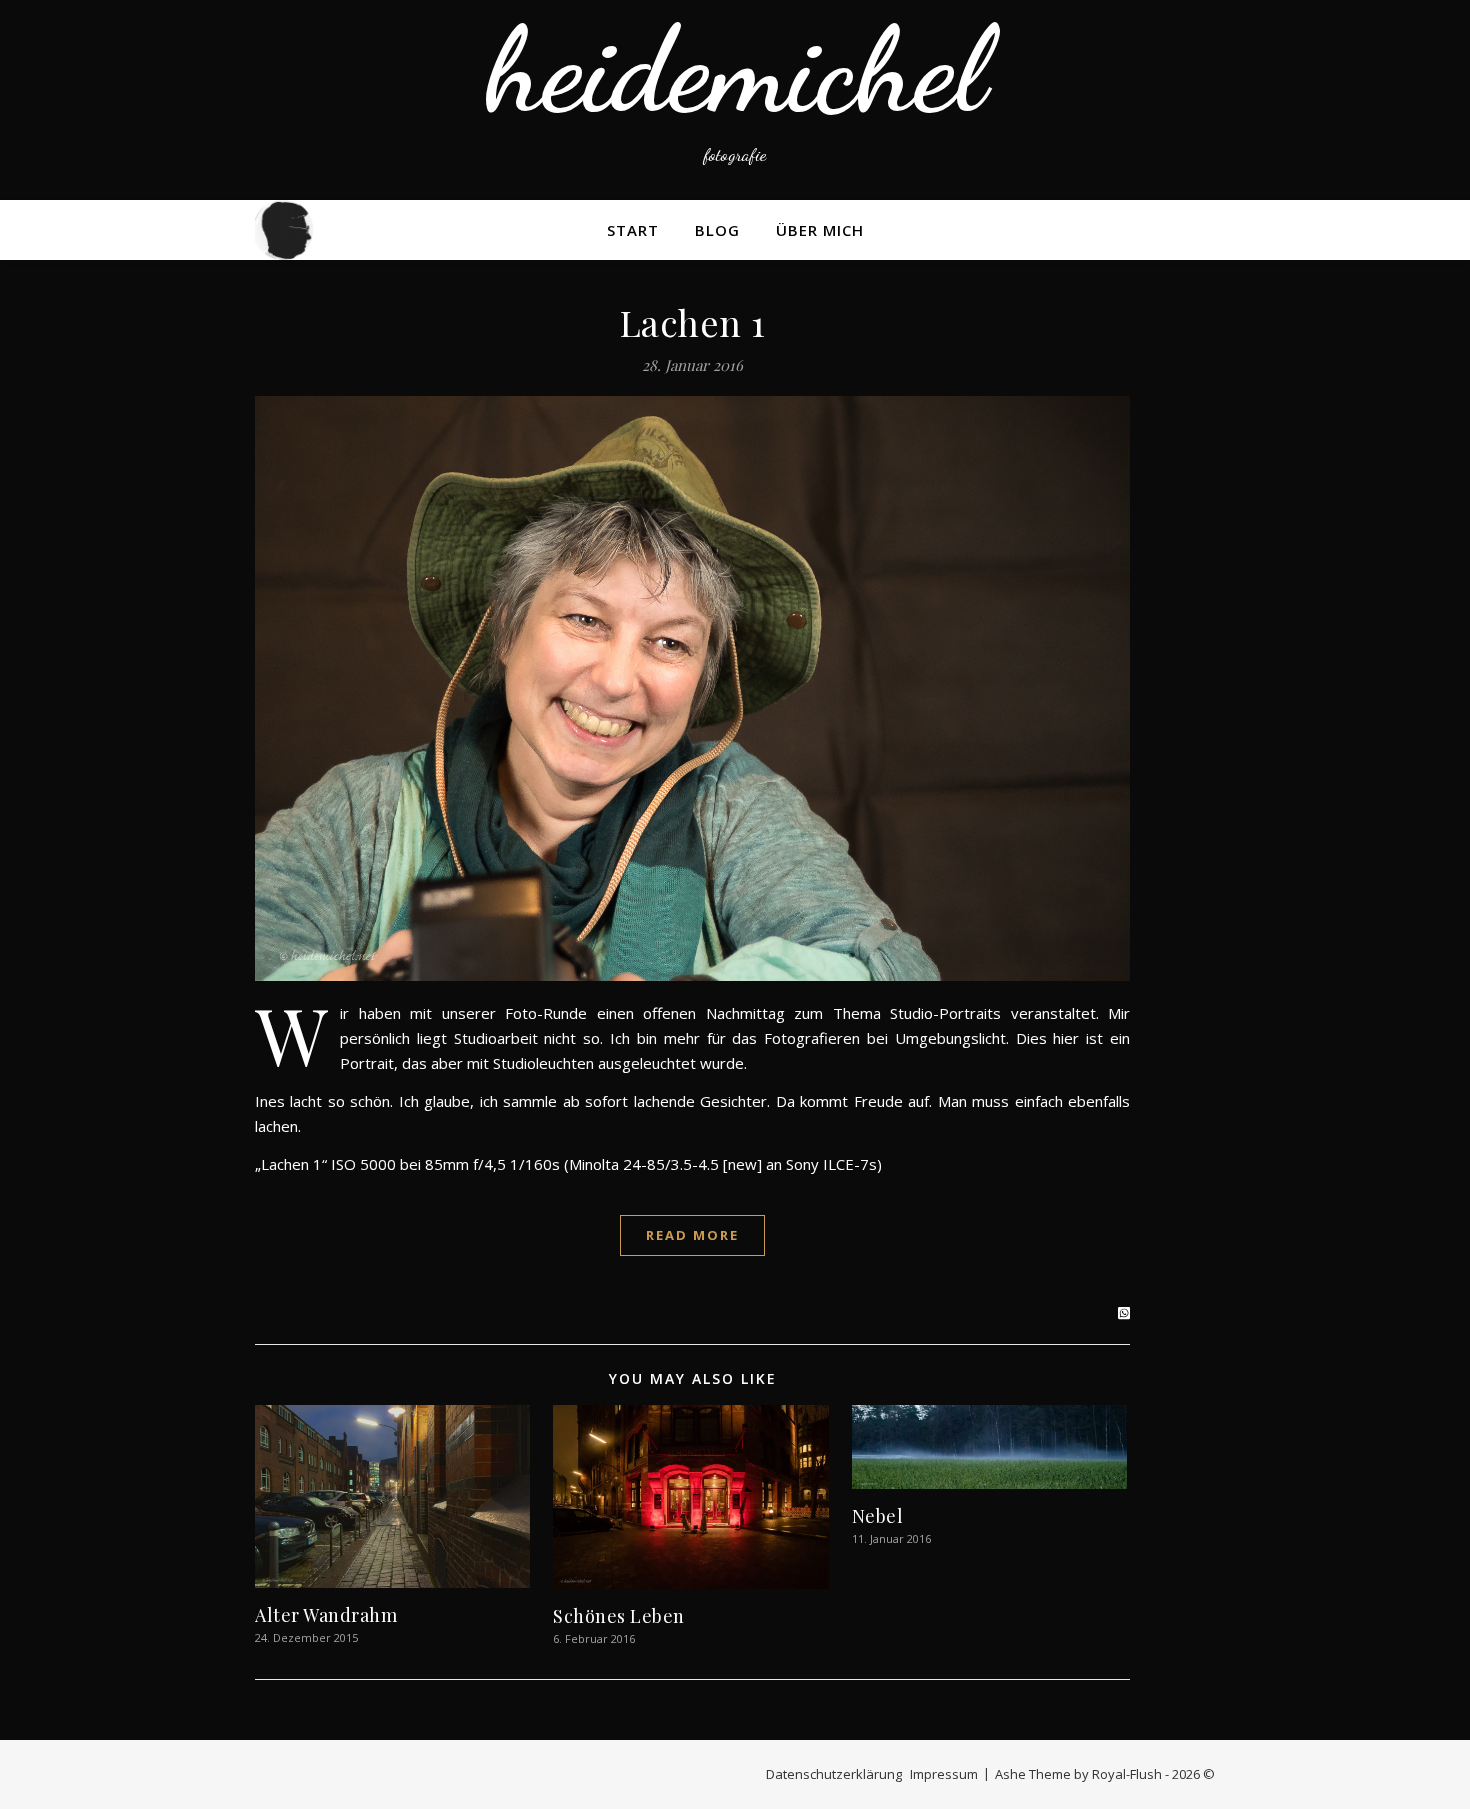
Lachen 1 (693, 322)
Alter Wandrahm (326, 1615)
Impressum (944, 1774)
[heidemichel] (735, 100)
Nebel (878, 1516)
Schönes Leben (619, 1616)
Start (633, 230)
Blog (717, 230)
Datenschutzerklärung (834, 1774)
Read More (692, 1235)
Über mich (820, 230)
